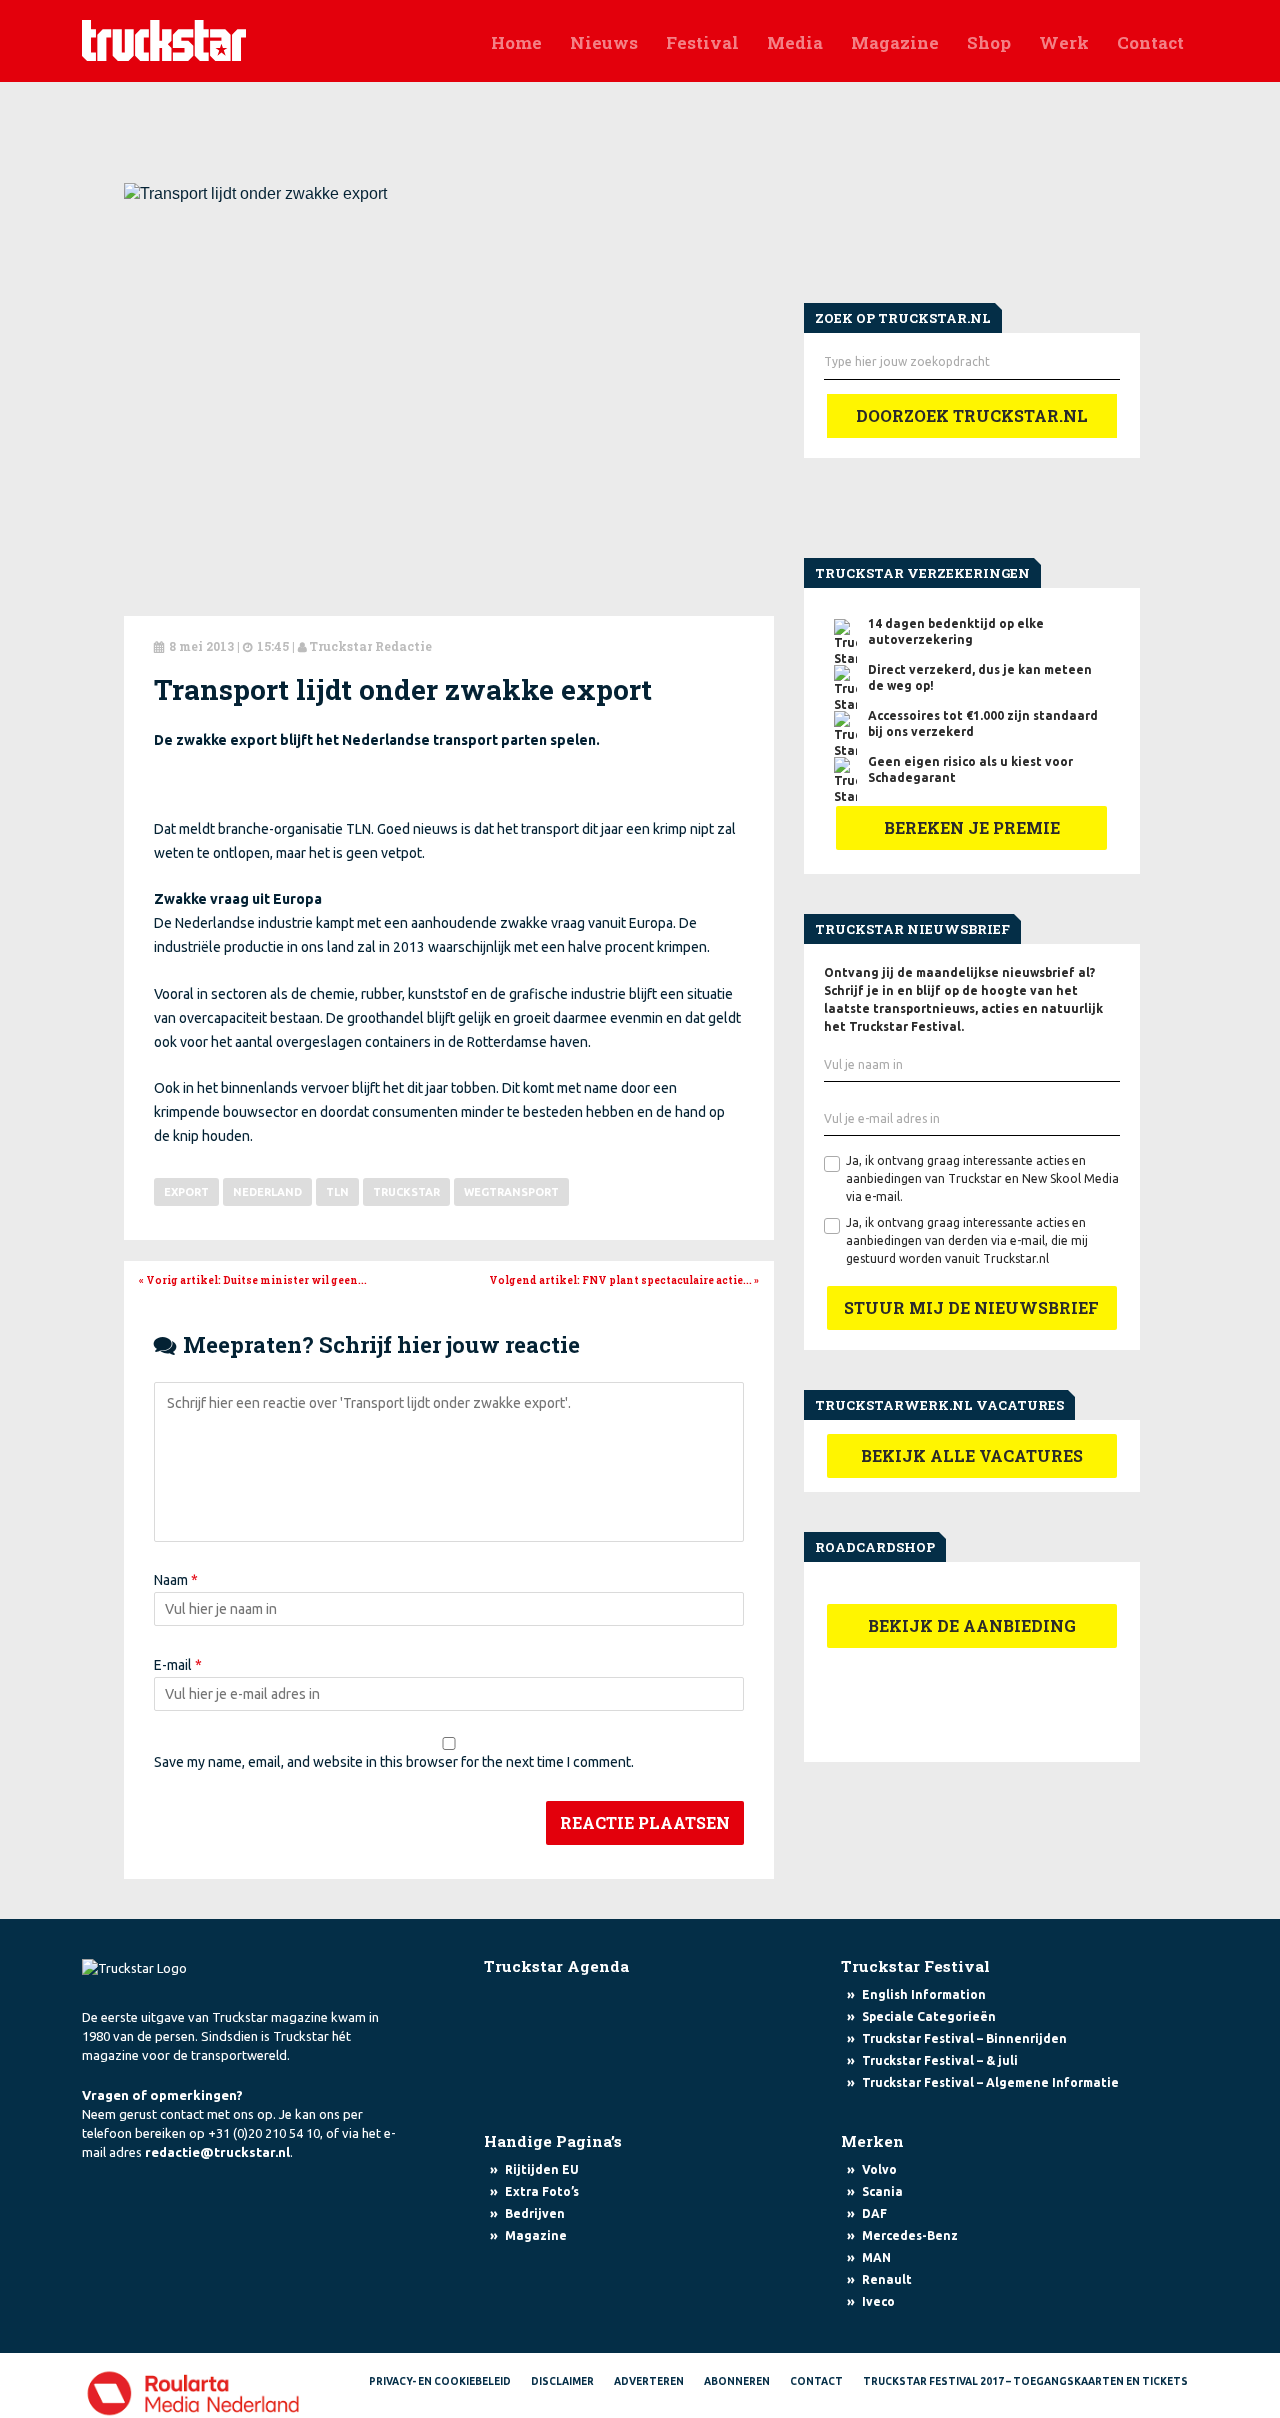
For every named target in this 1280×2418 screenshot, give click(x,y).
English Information (924, 1994)
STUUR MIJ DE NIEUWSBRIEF (971, 1307)
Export (186, 1192)
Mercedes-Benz (910, 2235)
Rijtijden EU (542, 2169)
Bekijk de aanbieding (972, 1625)
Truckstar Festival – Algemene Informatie (990, 2082)
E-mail (178, 1665)
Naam (176, 1580)
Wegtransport (511, 1192)
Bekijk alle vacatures (972, 1455)
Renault (887, 2279)
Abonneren (737, 2381)
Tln (337, 1192)
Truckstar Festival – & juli (940, 2060)
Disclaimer (562, 2381)
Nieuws (604, 42)
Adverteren (649, 2381)
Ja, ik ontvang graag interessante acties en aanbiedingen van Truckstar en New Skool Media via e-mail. (982, 1178)
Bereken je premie (972, 827)
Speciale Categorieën (929, 2016)
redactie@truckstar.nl (217, 2152)
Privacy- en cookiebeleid (440, 2381)
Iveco (878, 2301)
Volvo (879, 2169)
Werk (1064, 42)
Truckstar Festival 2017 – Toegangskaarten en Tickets (1025, 2381)
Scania (882, 2191)
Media (795, 42)
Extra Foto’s (542, 2191)
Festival (702, 42)
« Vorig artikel (253, 1280)
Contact (1150, 42)
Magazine (895, 42)
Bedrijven (535, 2213)
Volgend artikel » (624, 1280)
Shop (989, 42)
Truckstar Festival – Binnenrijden (964, 2038)
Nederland (267, 1192)
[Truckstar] (164, 39)
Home (516, 42)
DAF (874, 2213)
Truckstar (406, 1192)
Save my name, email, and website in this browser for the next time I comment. (394, 1762)
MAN (876, 2257)
